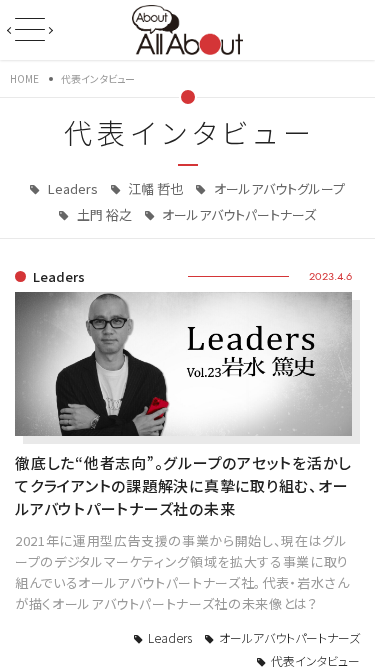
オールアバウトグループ (278, 188)
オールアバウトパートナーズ (237, 214)
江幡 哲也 (154, 188)
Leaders (71, 188)
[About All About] (187, 28)
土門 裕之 (103, 214)
